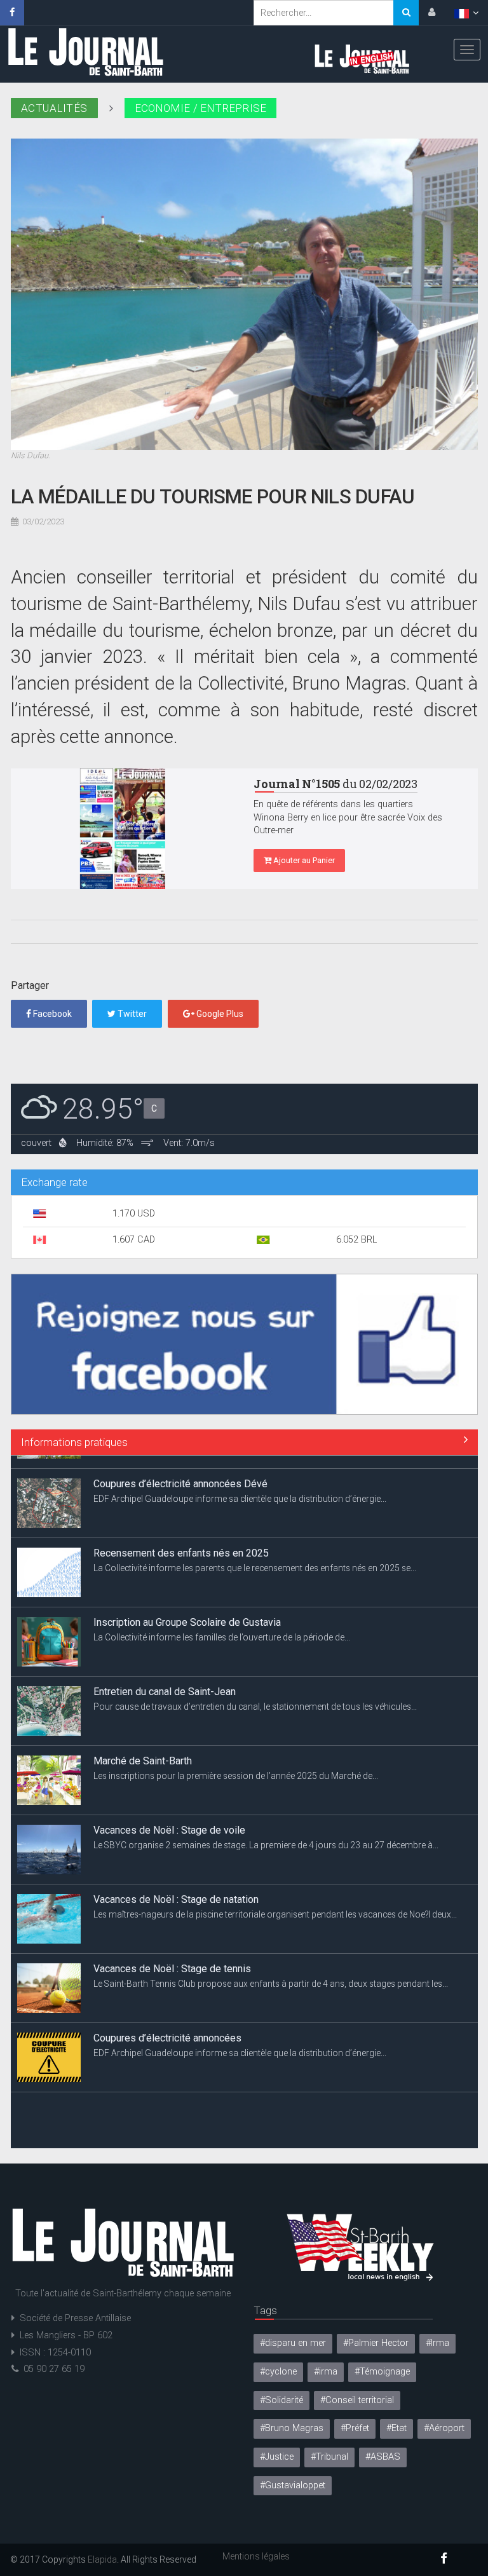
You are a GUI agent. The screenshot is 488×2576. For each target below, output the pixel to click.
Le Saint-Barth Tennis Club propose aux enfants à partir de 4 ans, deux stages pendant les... (271, 1971)
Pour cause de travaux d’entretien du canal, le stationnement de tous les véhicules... (255, 1694)
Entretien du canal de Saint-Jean (165, 1678)
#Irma (437, 2343)
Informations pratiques (74, 1442)
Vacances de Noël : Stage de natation (176, 1886)
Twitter (131, 1014)
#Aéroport (444, 2428)
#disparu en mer (293, 2343)
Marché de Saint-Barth (143, 1748)
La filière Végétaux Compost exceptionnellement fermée (219, 2094)
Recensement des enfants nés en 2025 (181, 1540)
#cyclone (278, 2372)
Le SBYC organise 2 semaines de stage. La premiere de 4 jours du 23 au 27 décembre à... (266, 1832)
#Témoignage (382, 2372)
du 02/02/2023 (335, 784)
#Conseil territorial (357, 2400)
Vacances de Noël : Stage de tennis (172, 1955)
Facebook (51, 1014)
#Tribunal (329, 2457)
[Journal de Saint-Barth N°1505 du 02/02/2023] (123, 829)
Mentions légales (256, 2556)
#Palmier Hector (376, 2343)
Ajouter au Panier (303, 860)
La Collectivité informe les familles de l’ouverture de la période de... (222, 1625)
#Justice (277, 2457)
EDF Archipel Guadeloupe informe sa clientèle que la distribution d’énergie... (240, 1486)
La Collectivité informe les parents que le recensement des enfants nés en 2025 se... (255, 1555)
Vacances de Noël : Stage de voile (169, 1817)
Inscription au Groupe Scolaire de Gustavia (187, 1609)
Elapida (102, 2559)
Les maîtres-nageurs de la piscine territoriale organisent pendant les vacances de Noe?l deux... (275, 1902)
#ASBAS (383, 2457)
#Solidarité (281, 2400)
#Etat (396, 2428)
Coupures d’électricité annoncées (167, 2025)
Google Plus (219, 1014)
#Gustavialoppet (293, 2485)
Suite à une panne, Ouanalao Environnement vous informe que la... (224, 2109)
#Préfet (355, 2428)
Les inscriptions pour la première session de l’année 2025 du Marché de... (236, 1763)
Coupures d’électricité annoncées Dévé (180, 1470)
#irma (326, 2372)
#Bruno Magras (292, 2428)
